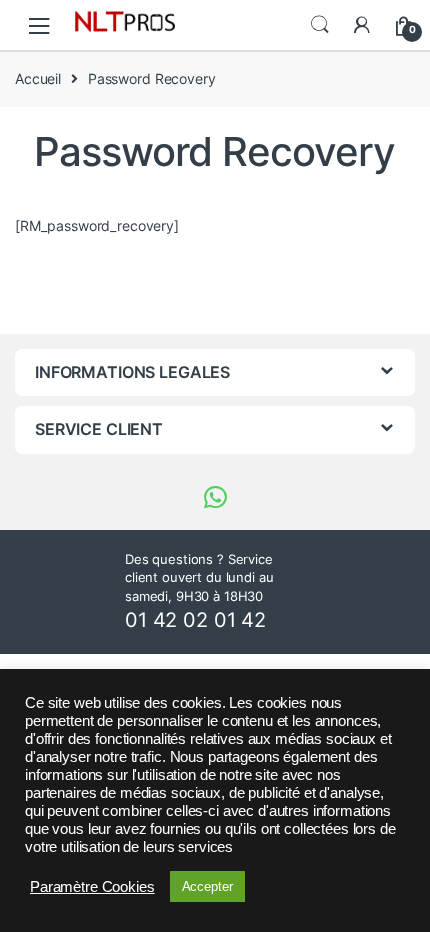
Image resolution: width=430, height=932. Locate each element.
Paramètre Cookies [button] (92, 887)
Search (320, 25)
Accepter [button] (207, 886)
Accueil (38, 78)
